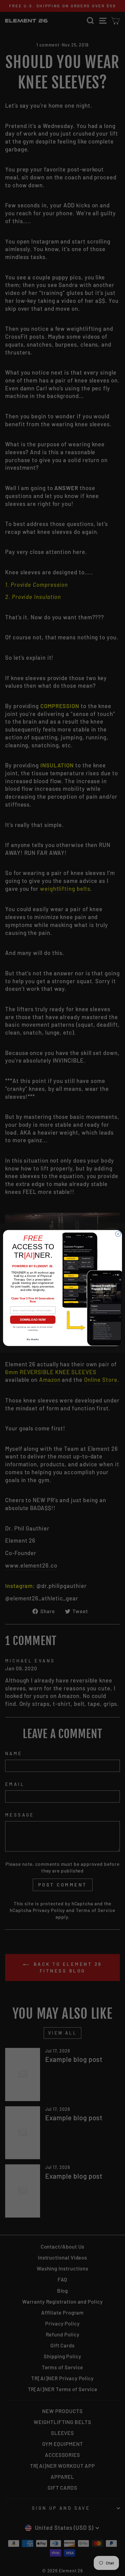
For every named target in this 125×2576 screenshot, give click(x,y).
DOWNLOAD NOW (33, 1320)
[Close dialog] (118, 1234)
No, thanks (33, 1339)
